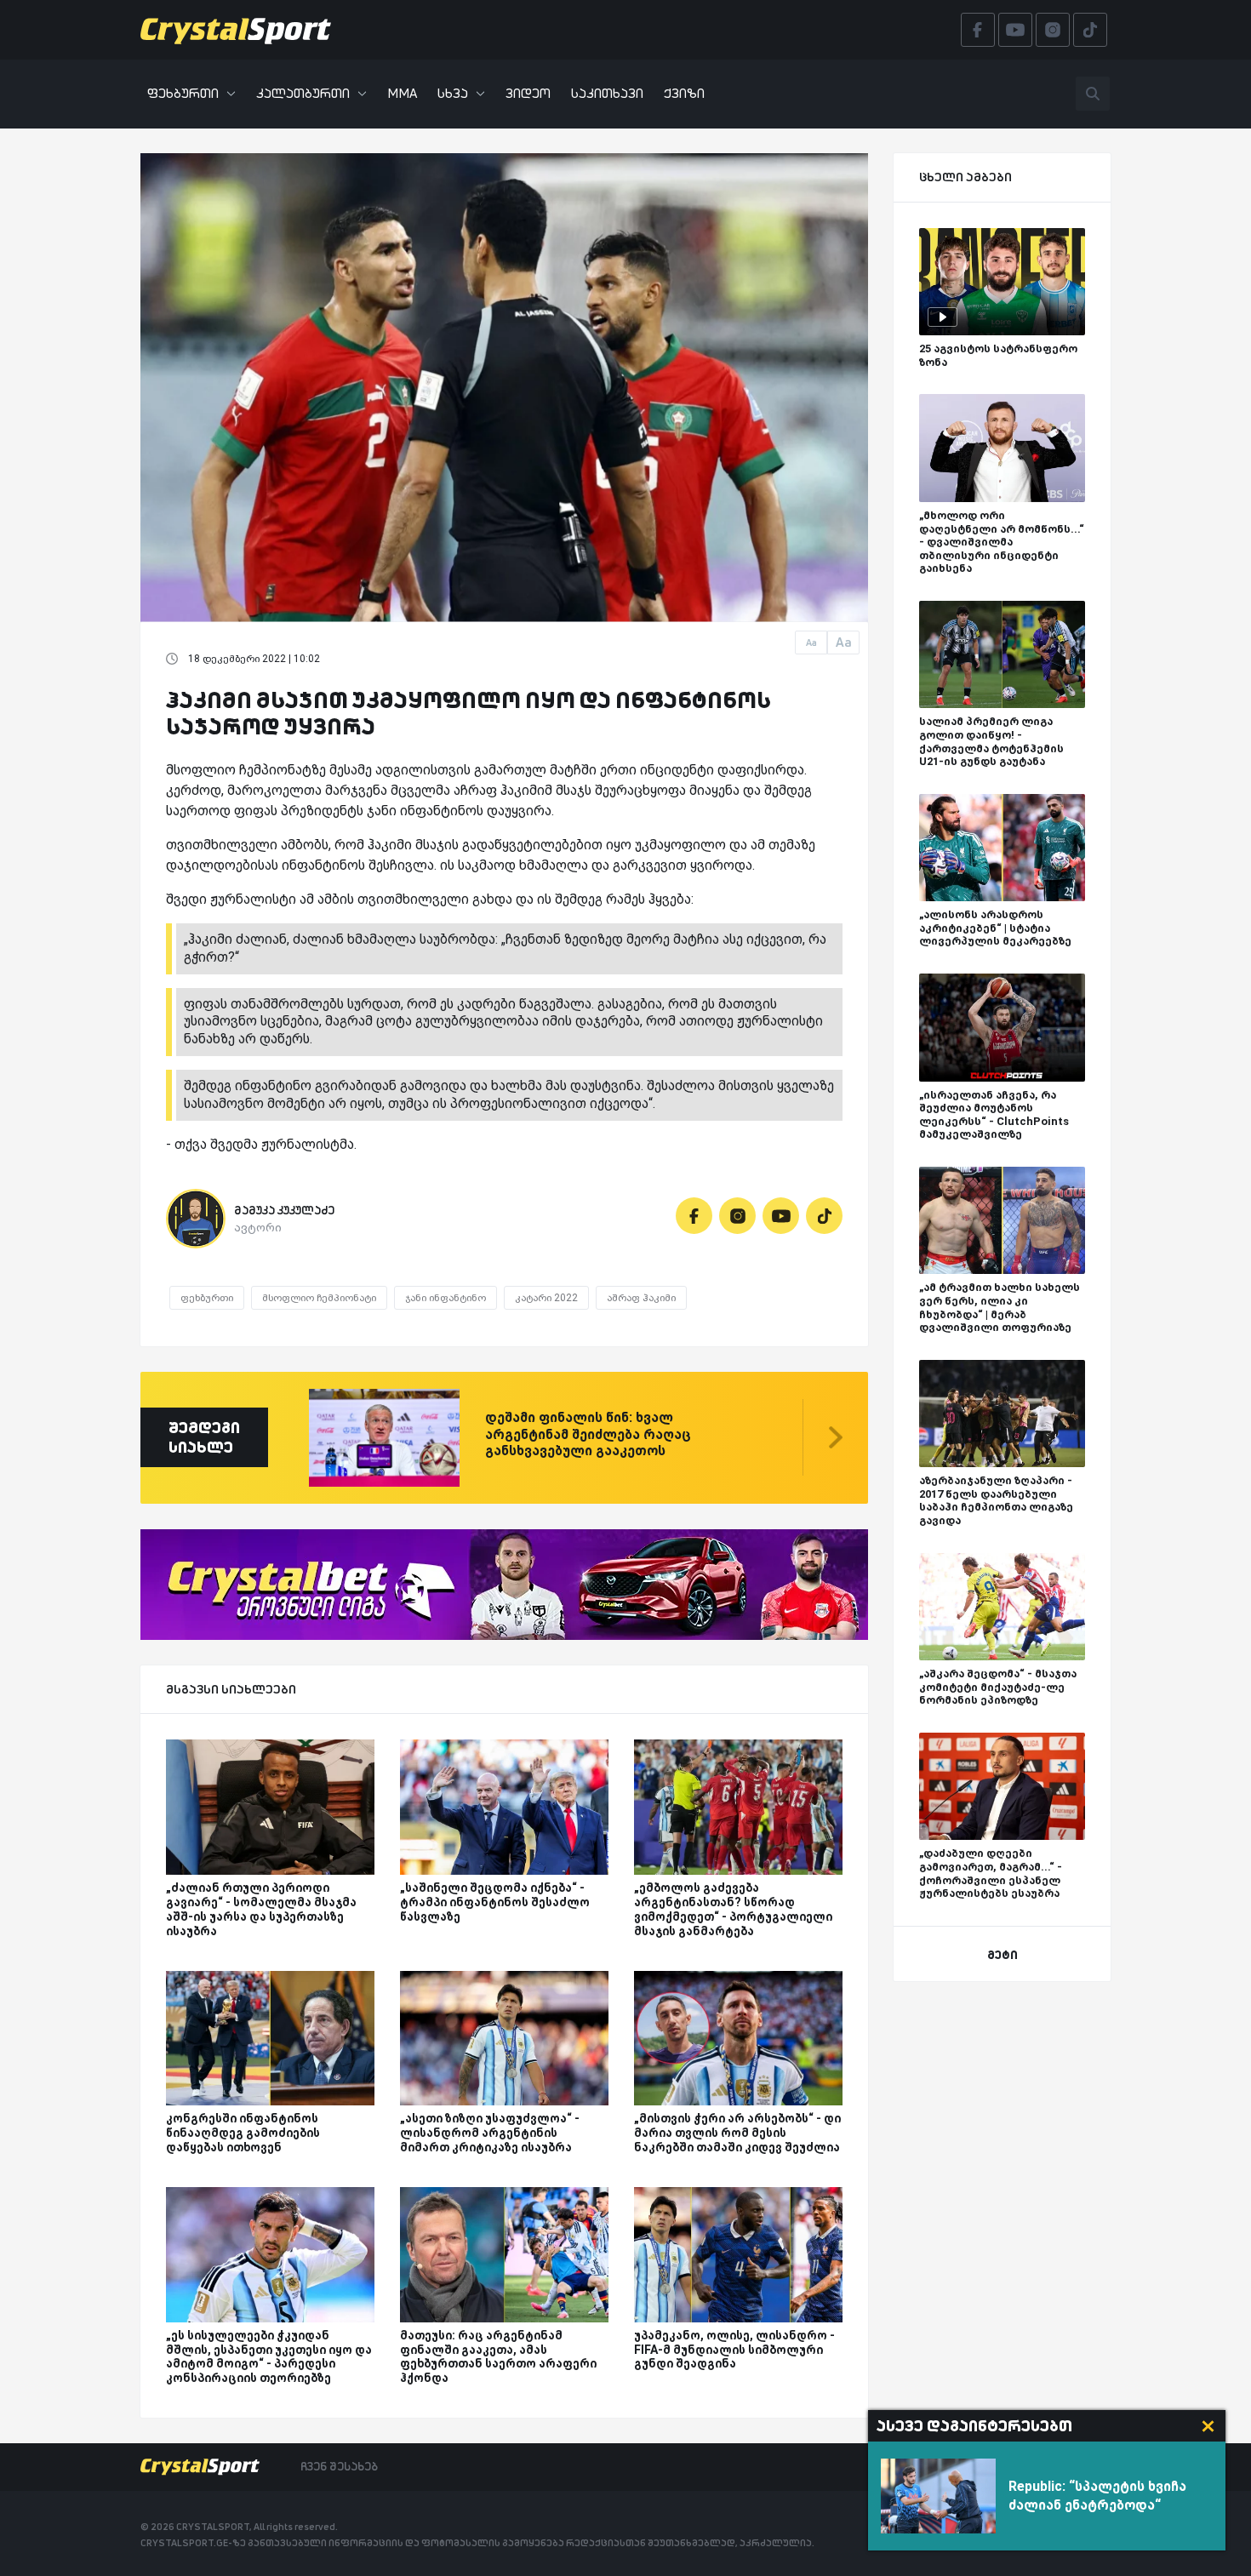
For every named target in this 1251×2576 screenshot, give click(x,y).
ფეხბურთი (183, 93)
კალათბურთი (303, 93)
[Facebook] (694, 1216)
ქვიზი (684, 93)
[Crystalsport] (236, 30)
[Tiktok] (824, 1216)
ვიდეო (528, 93)
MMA (402, 93)
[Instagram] (737, 1216)
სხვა (453, 93)
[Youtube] (781, 1216)
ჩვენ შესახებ (339, 2466)
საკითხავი (607, 93)
